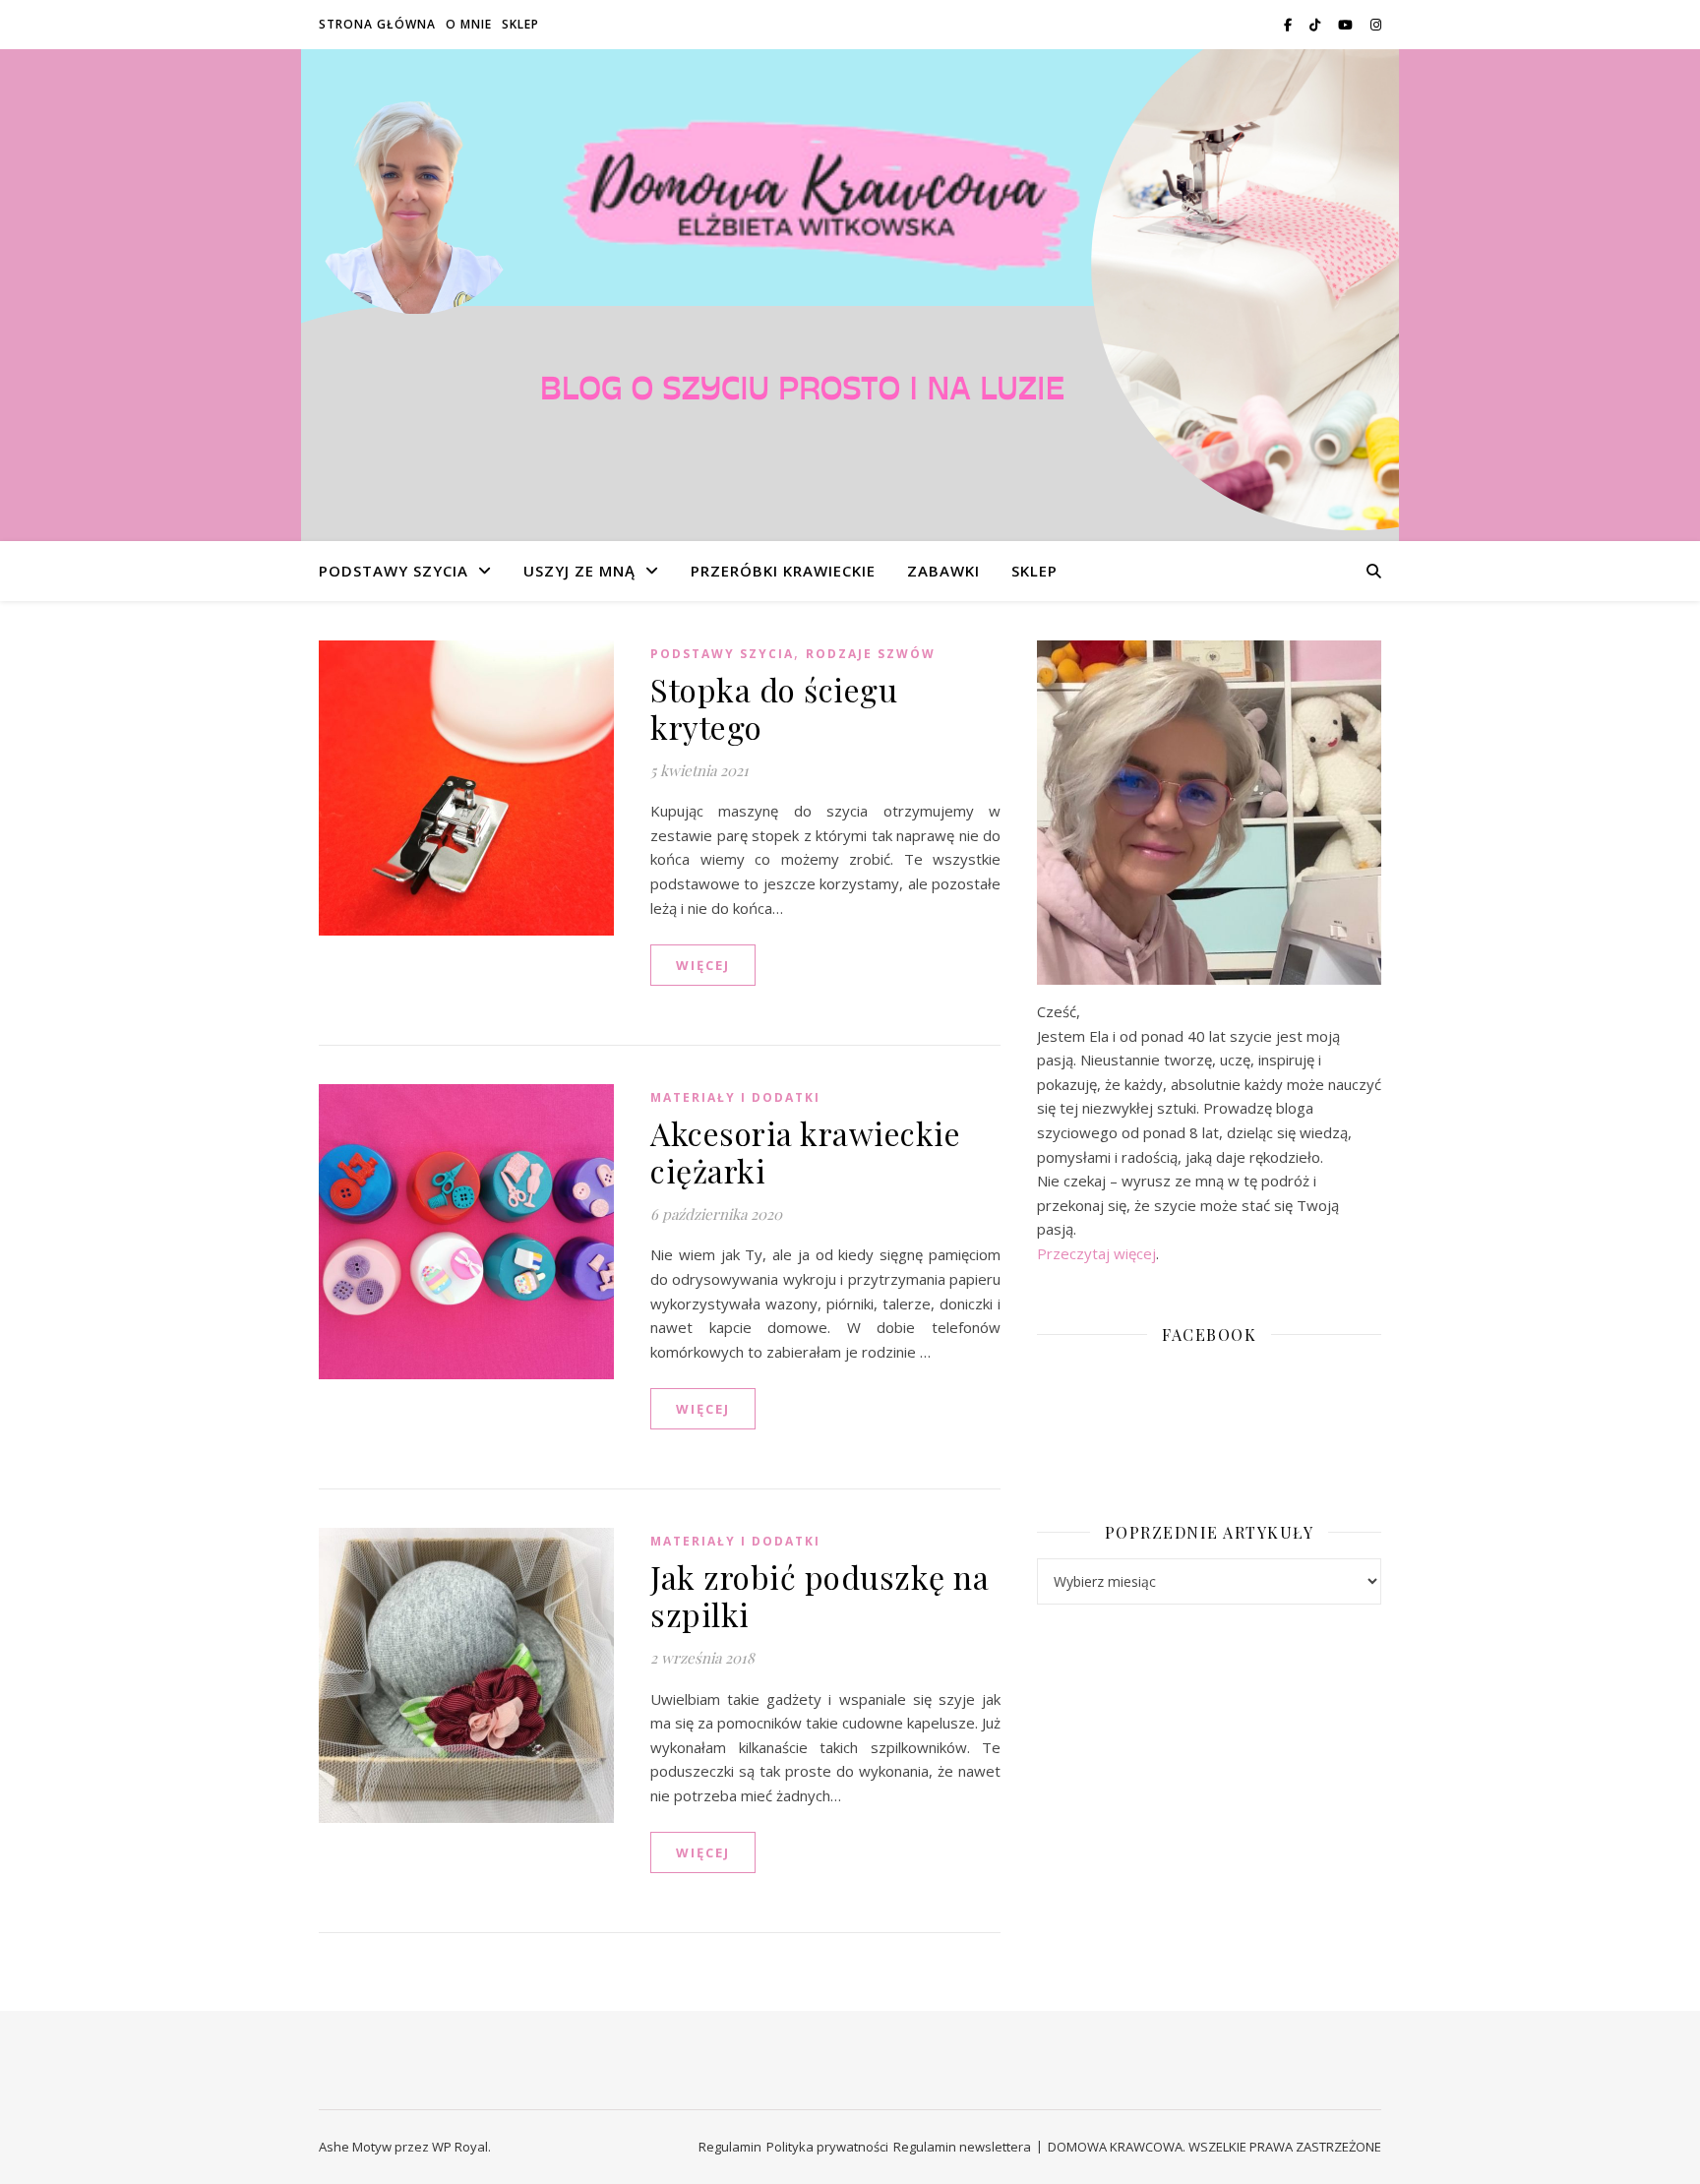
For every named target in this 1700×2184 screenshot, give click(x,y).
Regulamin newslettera (962, 2147)
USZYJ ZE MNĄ (579, 571)
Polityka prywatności (827, 2147)
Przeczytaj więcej (1096, 1253)
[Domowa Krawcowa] (850, 295)
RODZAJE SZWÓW (871, 654)
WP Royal (460, 2147)
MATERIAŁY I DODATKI (735, 1097)
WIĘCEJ (703, 965)
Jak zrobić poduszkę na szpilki (820, 1595)
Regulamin (730, 2147)
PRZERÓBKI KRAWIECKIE (783, 571)
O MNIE (469, 24)
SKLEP (520, 24)
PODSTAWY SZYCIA (394, 571)
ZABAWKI (943, 571)
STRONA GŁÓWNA (377, 24)
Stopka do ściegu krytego (774, 708)
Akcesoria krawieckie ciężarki (805, 1152)
